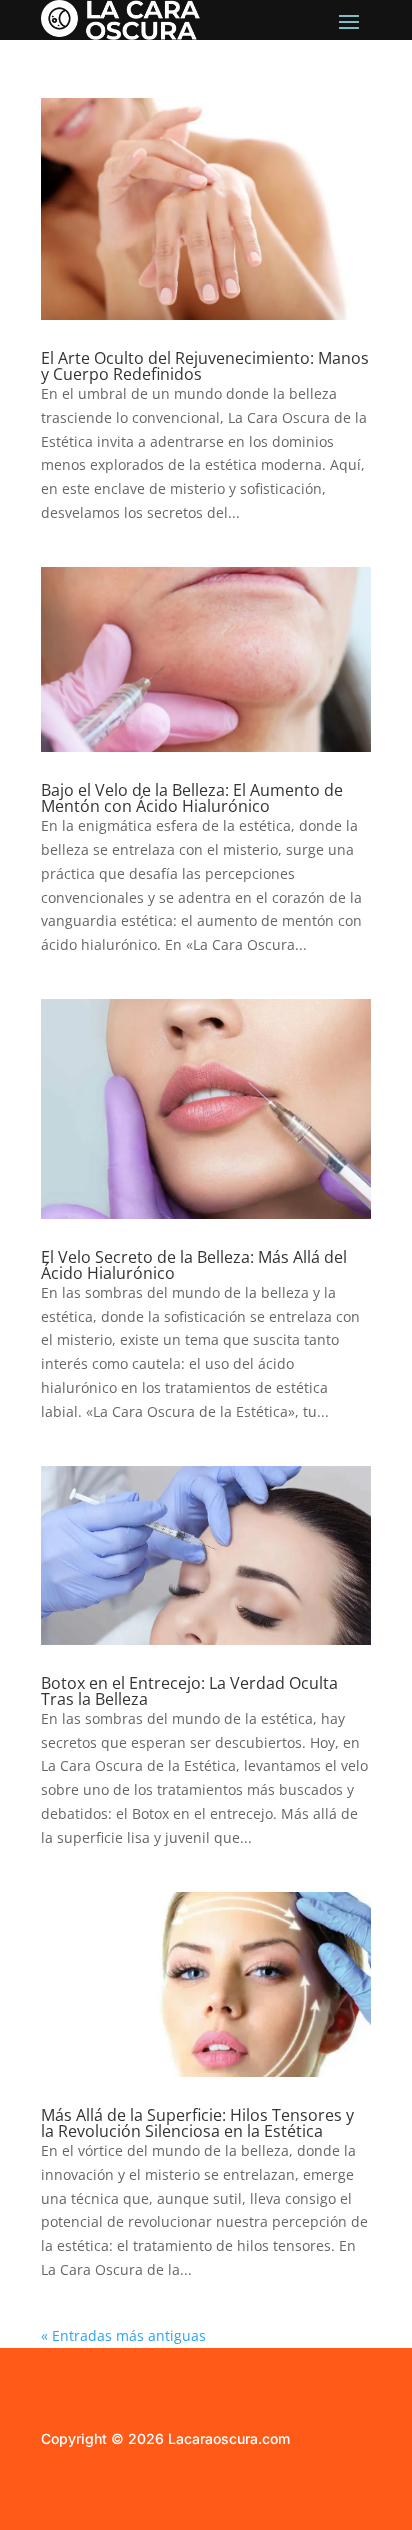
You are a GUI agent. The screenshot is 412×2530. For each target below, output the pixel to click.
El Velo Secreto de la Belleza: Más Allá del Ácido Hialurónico (194, 1265)
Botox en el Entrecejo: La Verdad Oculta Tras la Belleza (189, 1691)
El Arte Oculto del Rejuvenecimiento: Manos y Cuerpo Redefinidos (205, 366)
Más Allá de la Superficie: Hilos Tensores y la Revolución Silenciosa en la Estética (197, 2123)
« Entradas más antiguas (123, 2335)
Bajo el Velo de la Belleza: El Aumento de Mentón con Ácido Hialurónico (192, 798)
